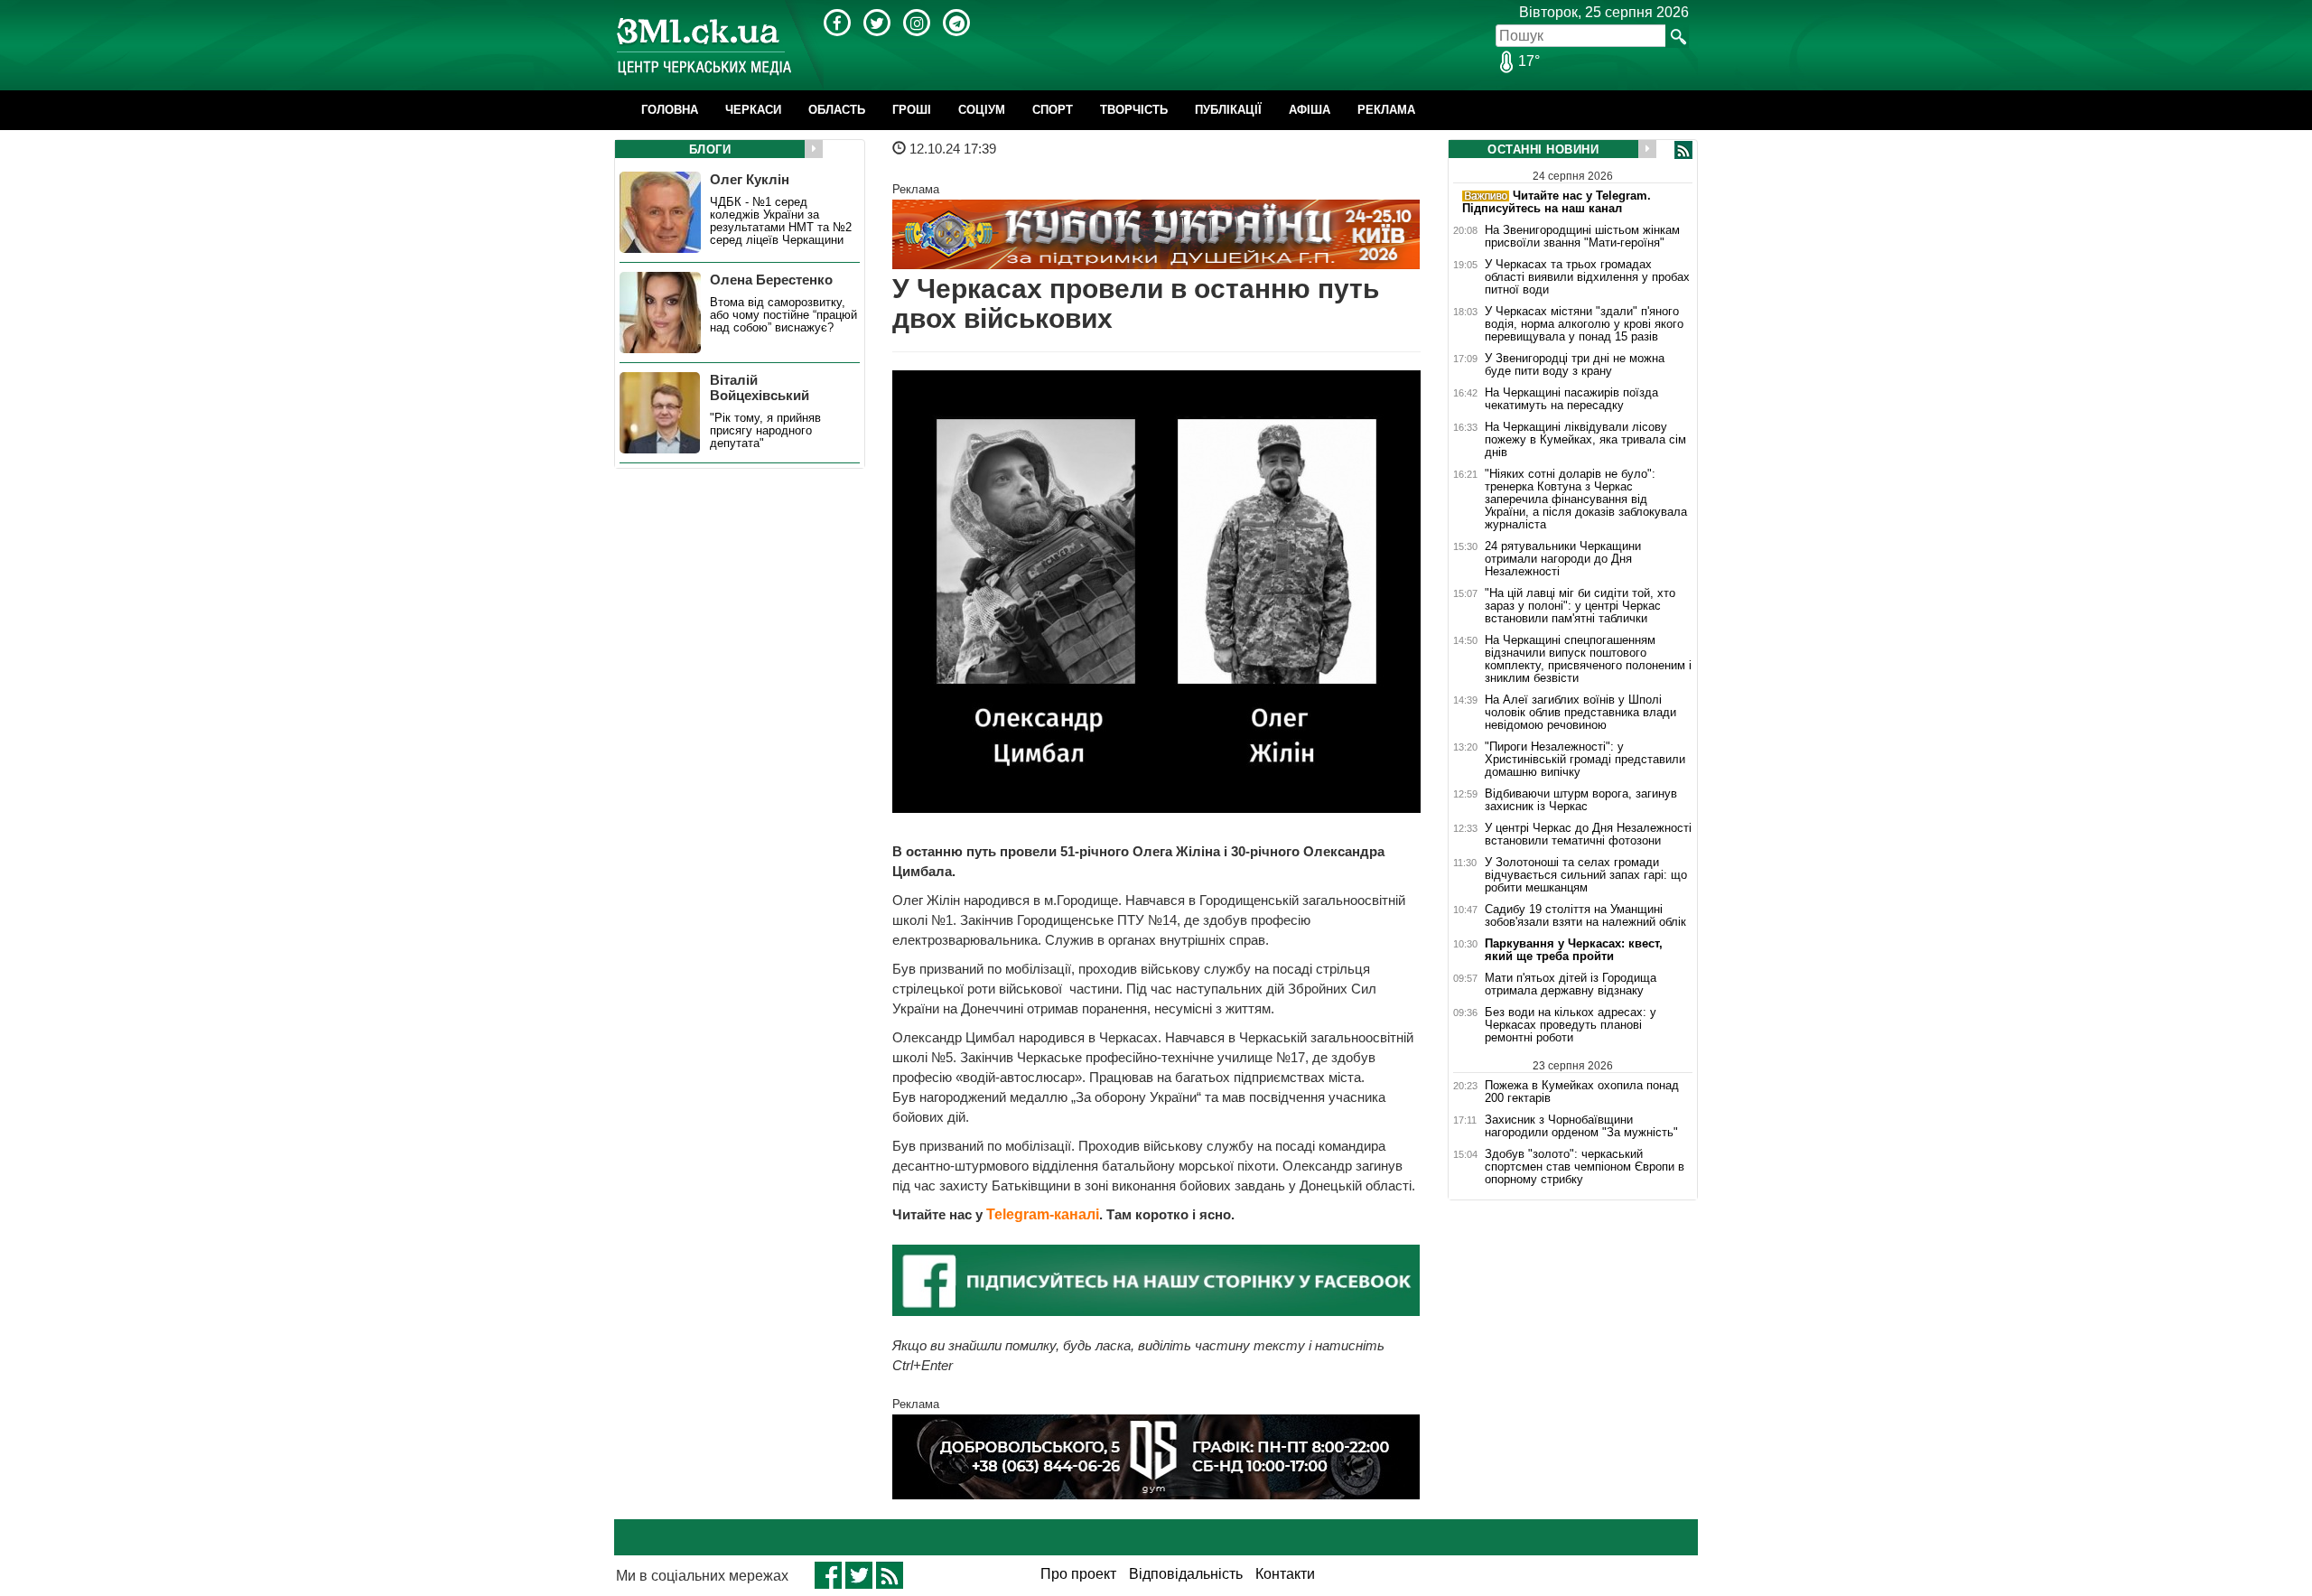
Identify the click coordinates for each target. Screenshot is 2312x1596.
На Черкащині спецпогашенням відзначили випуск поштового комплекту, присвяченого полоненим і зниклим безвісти (1588, 659)
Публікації (1228, 110)
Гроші (912, 110)
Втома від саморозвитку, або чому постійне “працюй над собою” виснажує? (783, 315)
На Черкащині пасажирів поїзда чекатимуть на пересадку (1571, 399)
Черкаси (753, 110)
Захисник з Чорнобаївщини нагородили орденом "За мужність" (1581, 1126)
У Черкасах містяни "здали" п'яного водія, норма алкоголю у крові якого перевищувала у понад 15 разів (1584, 324)
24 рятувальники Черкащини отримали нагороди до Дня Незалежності (1563, 559)
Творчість (1134, 110)
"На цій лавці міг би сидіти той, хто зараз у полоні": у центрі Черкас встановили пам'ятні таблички (1580, 606)
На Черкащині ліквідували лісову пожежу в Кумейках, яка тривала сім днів (1585, 440)
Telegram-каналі (1043, 1214)
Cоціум (982, 110)
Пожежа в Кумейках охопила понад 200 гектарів (1582, 1092)
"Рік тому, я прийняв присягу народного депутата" (765, 431)
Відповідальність (1186, 1574)
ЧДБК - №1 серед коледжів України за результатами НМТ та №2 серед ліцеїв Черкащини (781, 221)
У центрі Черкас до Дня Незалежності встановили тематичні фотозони (1588, 835)
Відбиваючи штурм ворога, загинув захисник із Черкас (1581, 800)
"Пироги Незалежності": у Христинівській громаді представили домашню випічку (1585, 760)
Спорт (1053, 110)
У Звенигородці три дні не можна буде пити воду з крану (1575, 365)
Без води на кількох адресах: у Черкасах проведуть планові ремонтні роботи (1571, 1025)
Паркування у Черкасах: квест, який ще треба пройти (1574, 950)
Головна (670, 110)
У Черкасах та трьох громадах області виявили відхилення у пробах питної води (1587, 277)
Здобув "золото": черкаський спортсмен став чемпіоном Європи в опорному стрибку (1585, 1167)
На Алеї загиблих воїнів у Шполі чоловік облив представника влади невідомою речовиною (1580, 713)
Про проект (1078, 1574)
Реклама (1386, 110)
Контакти (1285, 1574)
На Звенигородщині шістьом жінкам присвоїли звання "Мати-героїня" (1582, 237)
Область (837, 110)
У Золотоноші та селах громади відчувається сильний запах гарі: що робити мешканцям (1586, 875)
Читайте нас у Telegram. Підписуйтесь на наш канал (1557, 202)
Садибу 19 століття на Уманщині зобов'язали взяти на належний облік (1585, 916)
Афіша (1310, 110)
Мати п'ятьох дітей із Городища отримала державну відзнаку (1571, 985)
